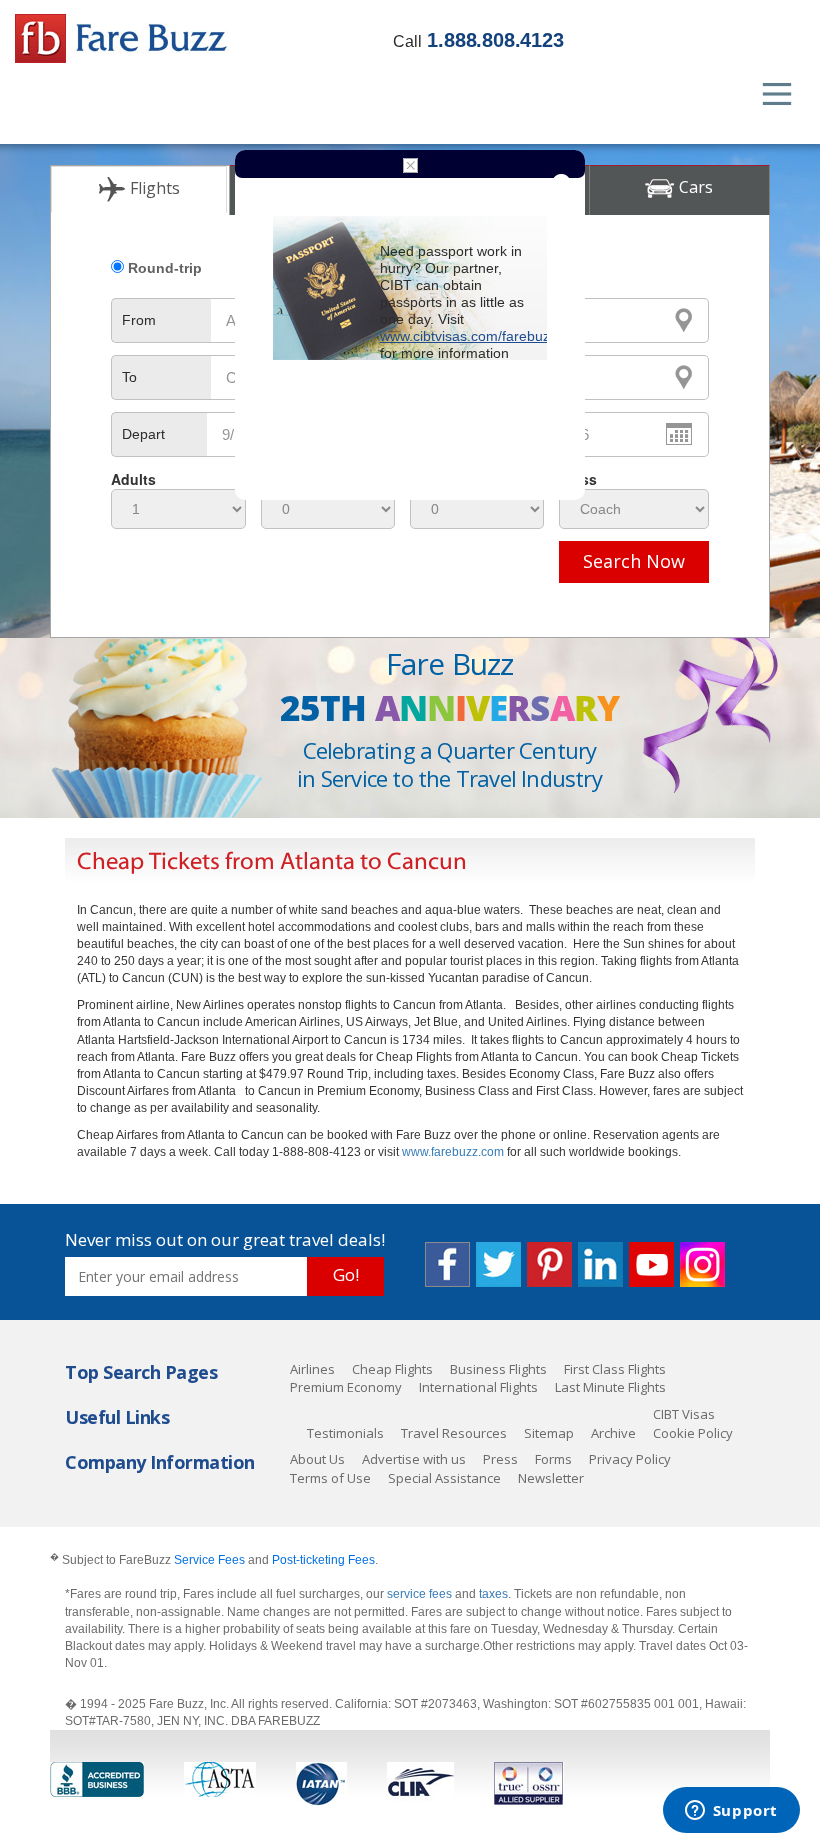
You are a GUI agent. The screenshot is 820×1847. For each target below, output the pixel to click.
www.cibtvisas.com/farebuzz (468, 336)
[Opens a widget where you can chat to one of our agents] (731, 1812)
